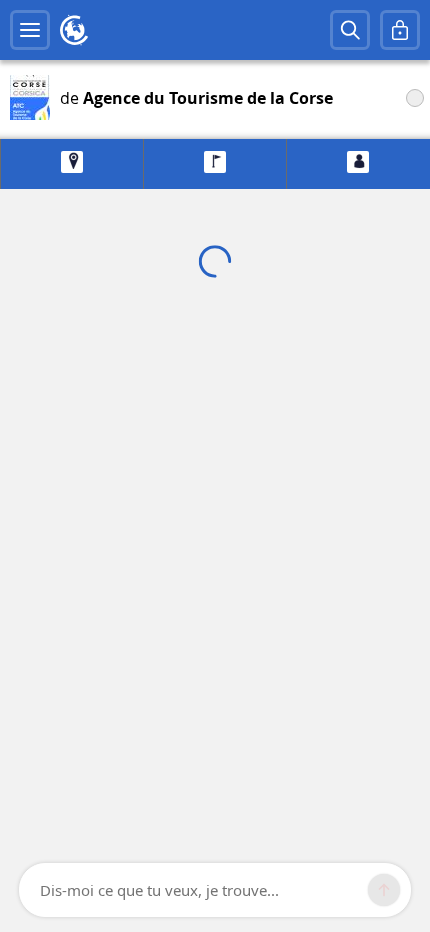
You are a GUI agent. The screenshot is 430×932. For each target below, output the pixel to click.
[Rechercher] (350, 30)
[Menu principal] (30, 30)
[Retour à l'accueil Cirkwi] (74, 30)
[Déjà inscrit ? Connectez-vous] (400, 30)
